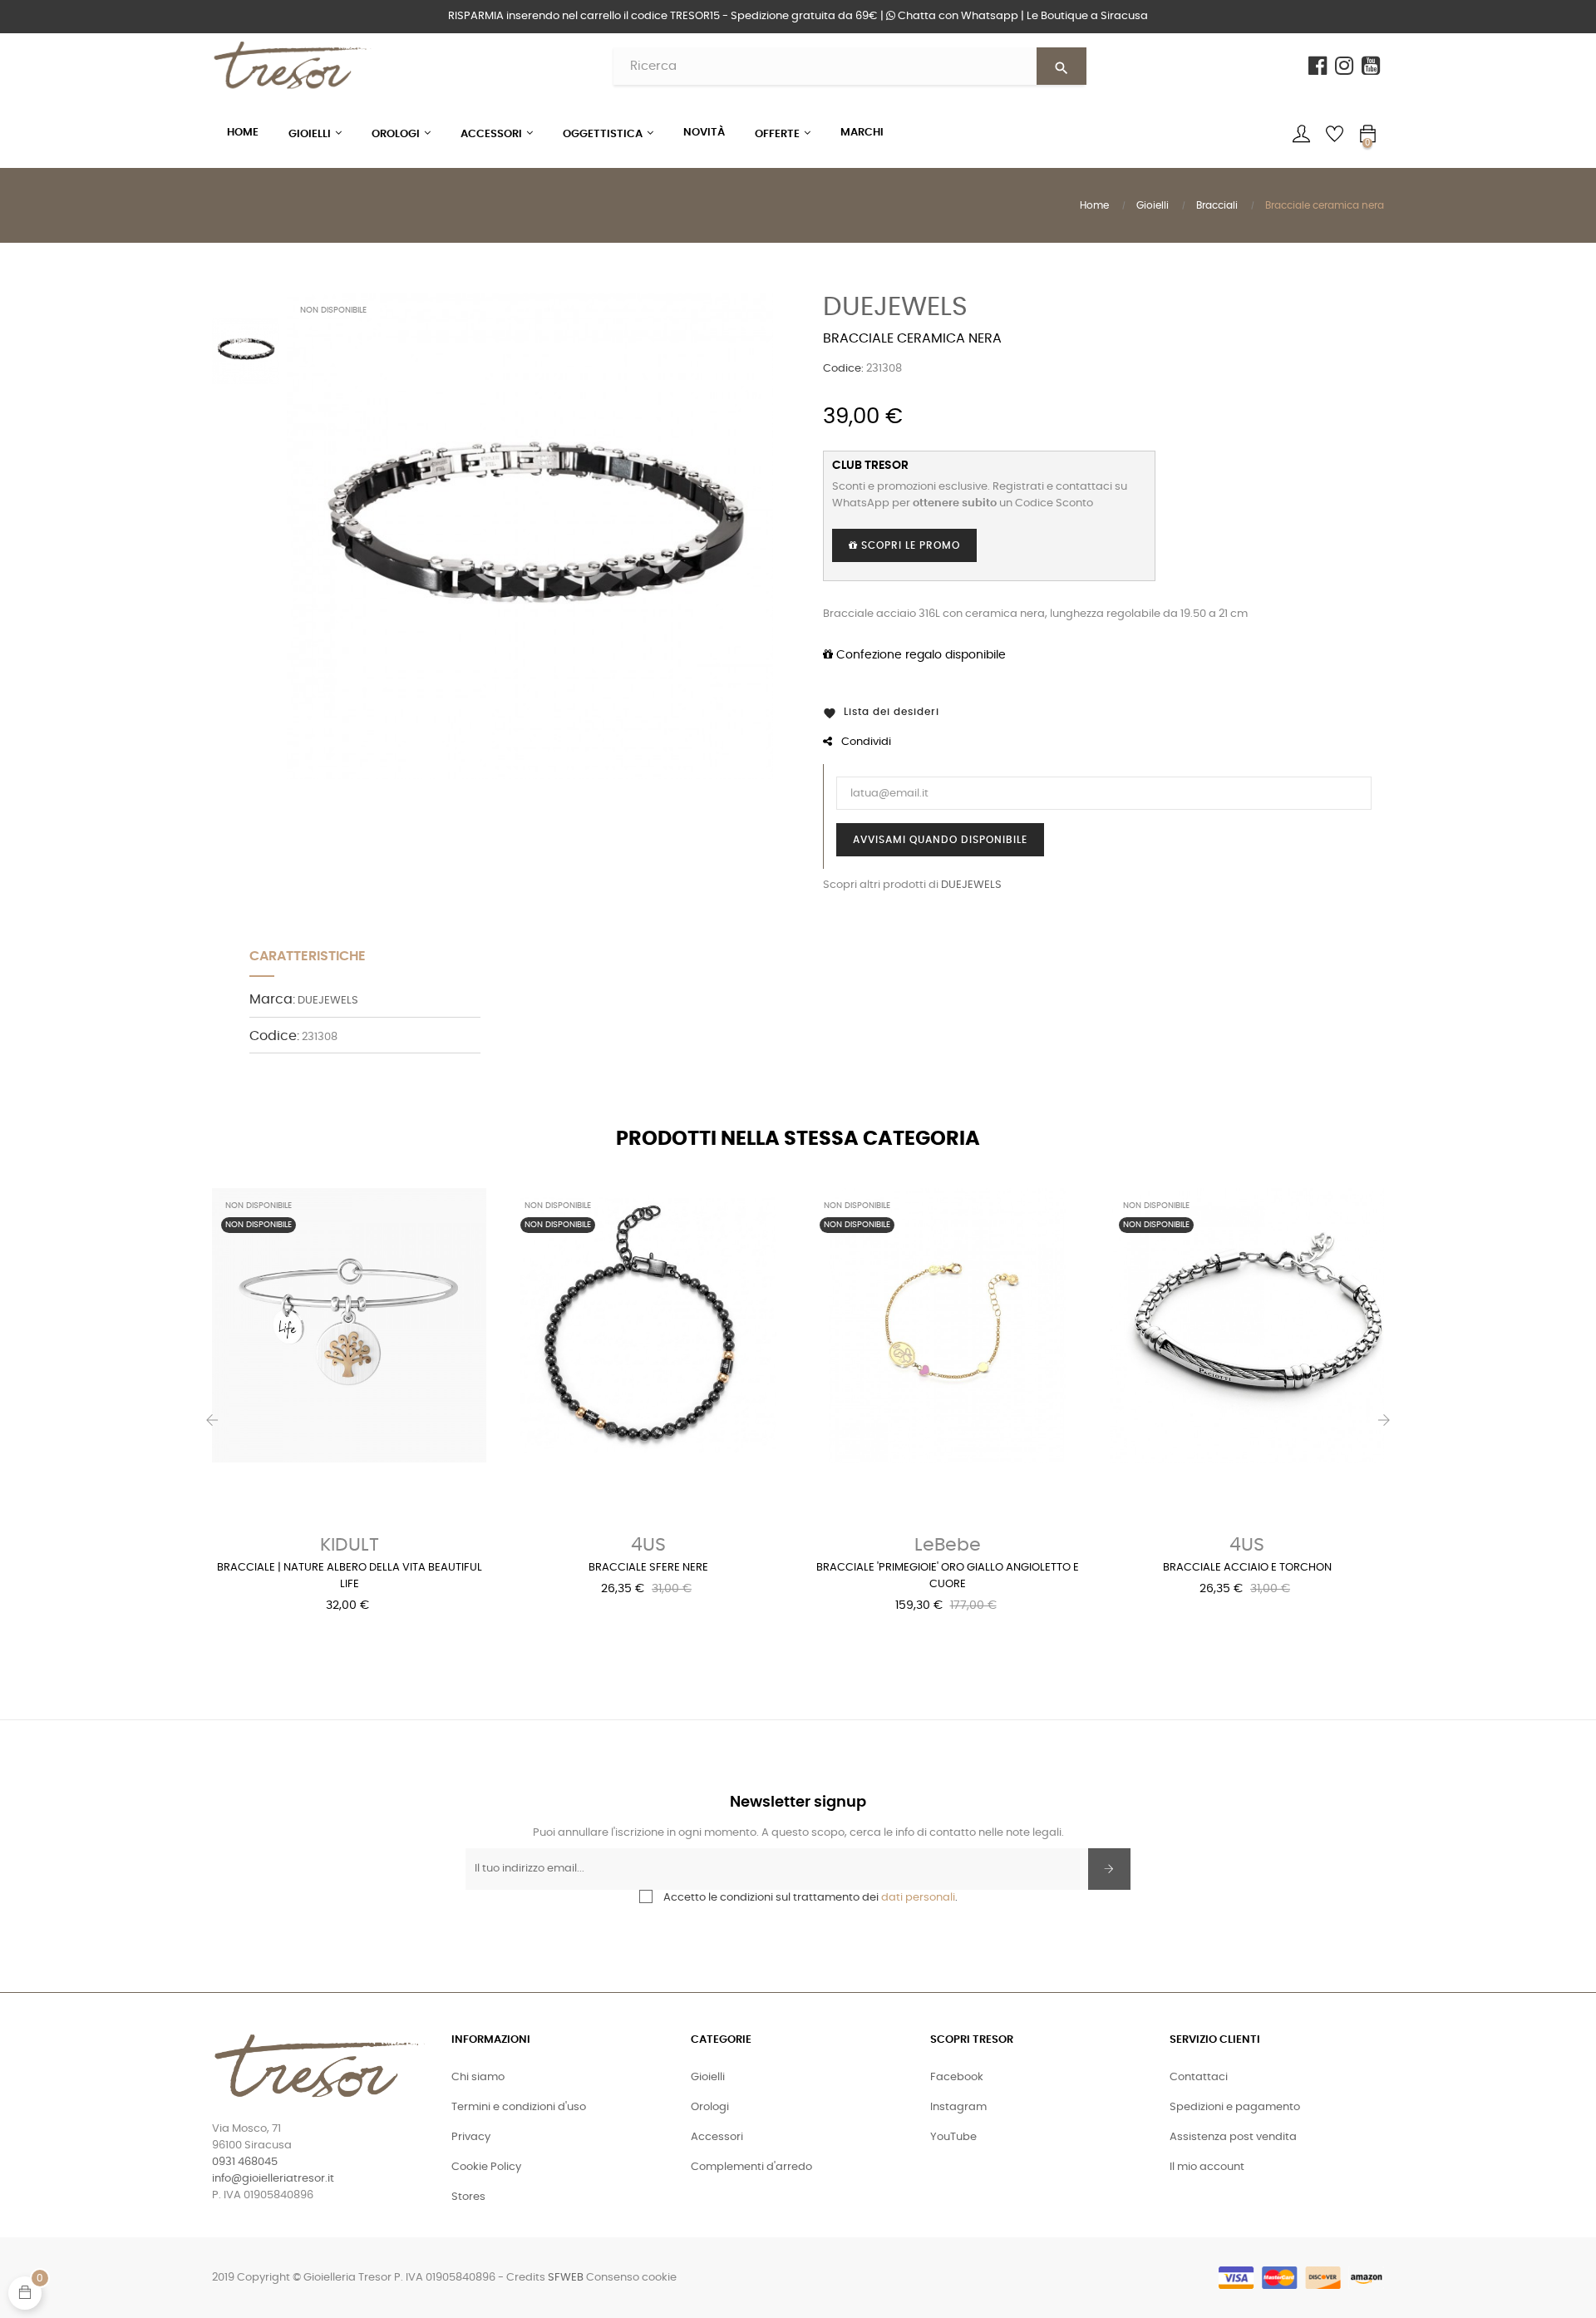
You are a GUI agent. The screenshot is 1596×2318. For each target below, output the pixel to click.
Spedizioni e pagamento (1235, 2107)
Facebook (957, 2077)
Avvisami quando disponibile (940, 840)
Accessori (717, 2137)
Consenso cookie (631, 2278)
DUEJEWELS (895, 307)
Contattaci (1199, 2077)
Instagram (958, 2107)
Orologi (710, 2107)
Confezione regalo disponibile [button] (919, 655)
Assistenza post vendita (1233, 2137)
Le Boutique (1087, 16)
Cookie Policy (486, 2167)
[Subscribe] (1109, 1869)
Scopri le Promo (909, 545)
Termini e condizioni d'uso (519, 2107)
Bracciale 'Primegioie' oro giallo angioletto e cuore (948, 1576)
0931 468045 (245, 2162)
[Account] (1301, 134)
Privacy (471, 2137)
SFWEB (566, 2278)
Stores (468, 2197)
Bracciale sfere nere (648, 1568)
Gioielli (708, 2077)
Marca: (272, 999)
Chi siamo (478, 2077)
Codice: (843, 369)
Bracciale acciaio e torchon (1247, 1568)
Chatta (957, 16)
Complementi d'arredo (751, 2167)
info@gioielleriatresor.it (273, 2179)
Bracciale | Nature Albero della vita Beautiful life (350, 1576)
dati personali (918, 1898)
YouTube (953, 2137)
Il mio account (1207, 2167)
